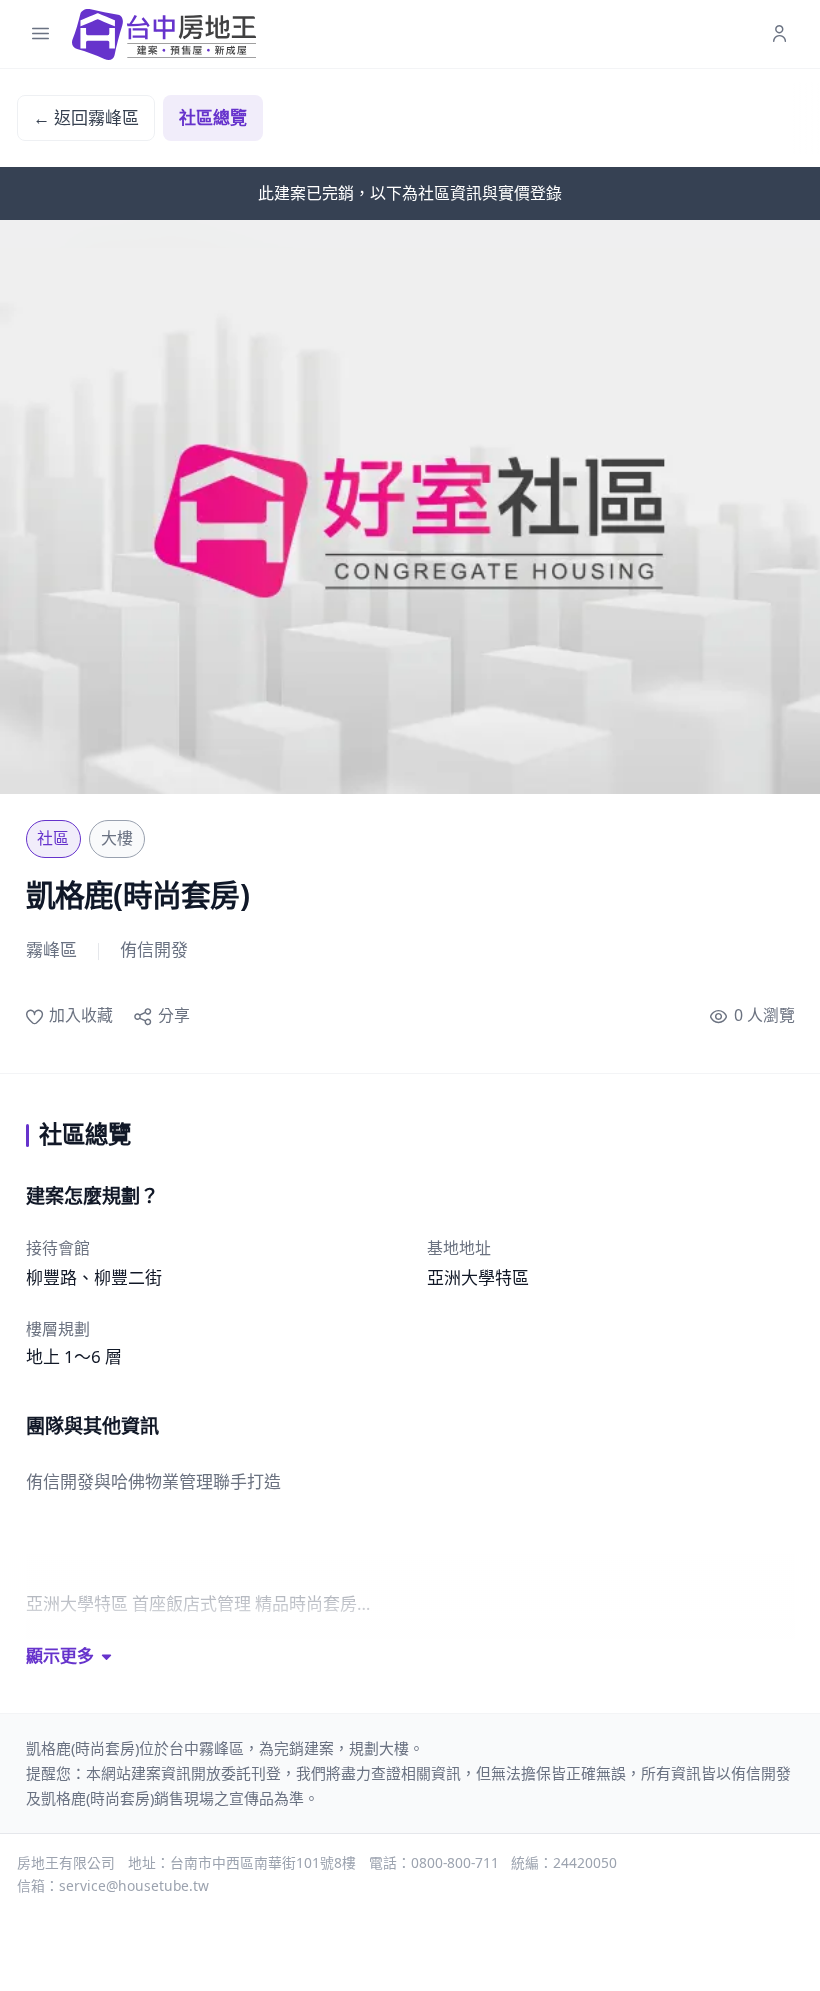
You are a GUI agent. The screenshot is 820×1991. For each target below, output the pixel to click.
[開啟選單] (40, 34)
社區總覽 (213, 117)
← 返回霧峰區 (86, 117)
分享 (173, 1015)
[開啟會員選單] (779, 34)
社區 (53, 838)
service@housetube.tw (134, 1885)
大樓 (117, 838)
